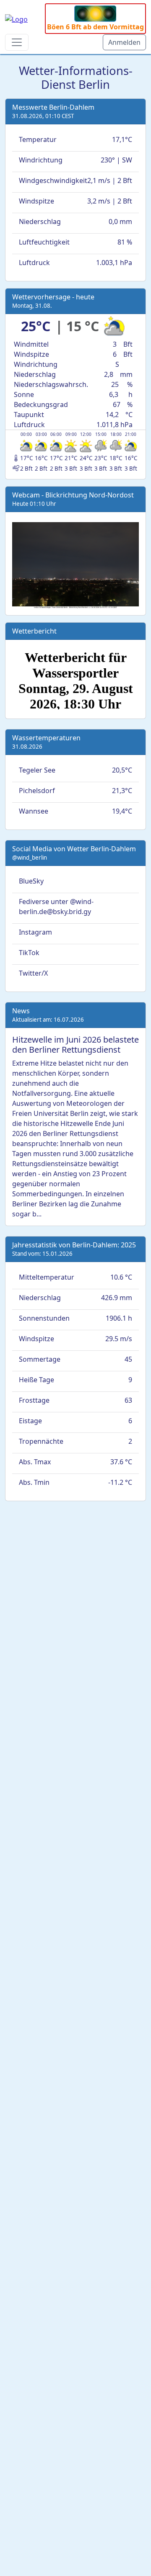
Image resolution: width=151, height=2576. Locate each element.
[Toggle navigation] (17, 42)
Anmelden (124, 42)
